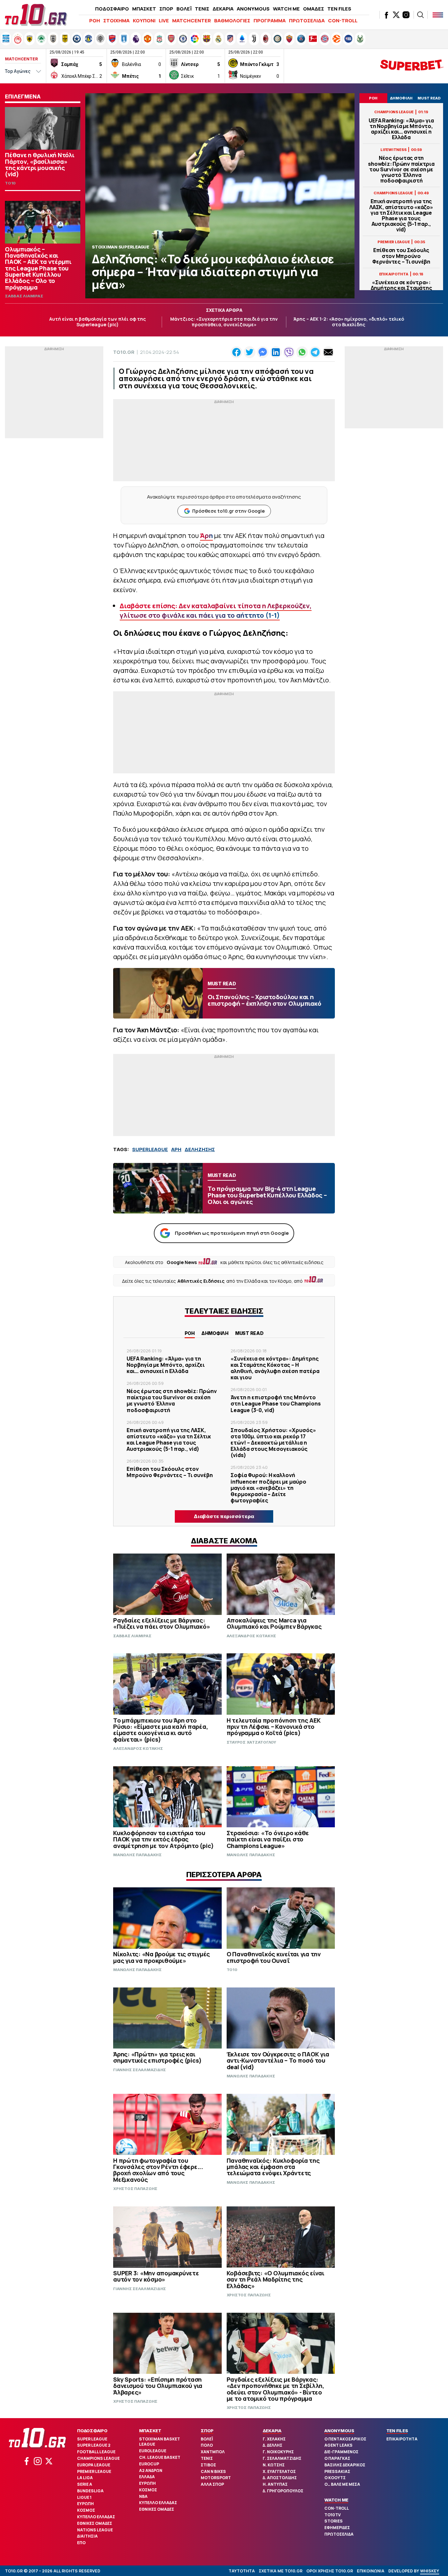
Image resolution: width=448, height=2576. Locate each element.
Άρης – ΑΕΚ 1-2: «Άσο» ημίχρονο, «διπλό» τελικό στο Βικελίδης (349, 322)
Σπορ (207, 2431)
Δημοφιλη (215, 1333)
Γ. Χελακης (274, 2439)
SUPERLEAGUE (150, 1149)
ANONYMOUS (253, 9)
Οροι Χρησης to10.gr (330, 2571)
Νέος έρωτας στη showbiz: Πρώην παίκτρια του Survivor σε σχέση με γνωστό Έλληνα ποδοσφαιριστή (401, 169)
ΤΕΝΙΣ (202, 9)
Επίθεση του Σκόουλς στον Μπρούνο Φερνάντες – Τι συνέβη (401, 256)
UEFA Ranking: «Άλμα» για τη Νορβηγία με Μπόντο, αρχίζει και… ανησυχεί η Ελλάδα (401, 129)
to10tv (333, 2515)
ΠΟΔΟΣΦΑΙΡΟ (112, 9)
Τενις (207, 2458)
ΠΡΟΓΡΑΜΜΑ (270, 21)
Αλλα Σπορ (212, 2484)
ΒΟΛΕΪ (184, 9)
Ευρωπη (85, 2504)
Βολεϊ (207, 2439)
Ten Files (397, 2431)
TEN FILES (339, 9)
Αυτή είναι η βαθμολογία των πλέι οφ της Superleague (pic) (98, 322)
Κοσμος (86, 2510)
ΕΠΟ (81, 2543)
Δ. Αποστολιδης (280, 2478)
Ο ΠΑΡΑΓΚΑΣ (337, 2458)
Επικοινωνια (371, 2571)
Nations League (95, 2530)
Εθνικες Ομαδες (95, 2523)
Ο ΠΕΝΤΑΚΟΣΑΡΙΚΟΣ (345, 2439)
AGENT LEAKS (338, 2445)
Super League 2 (94, 2445)
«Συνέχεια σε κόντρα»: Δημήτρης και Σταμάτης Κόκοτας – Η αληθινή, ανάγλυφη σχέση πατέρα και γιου (275, 1368)
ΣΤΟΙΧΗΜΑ (116, 21)
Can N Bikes (213, 2471)
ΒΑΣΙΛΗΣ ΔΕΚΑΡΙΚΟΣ (345, 2465)
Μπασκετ (150, 2431)
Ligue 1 (84, 2497)
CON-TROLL (343, 21)
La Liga (85, 2478)
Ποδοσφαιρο (92, 2431)
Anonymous (339, 2431)
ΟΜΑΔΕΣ (314, 9)
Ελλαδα (147, 2477)
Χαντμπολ (213, 2452)
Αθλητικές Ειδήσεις (201, 1281)
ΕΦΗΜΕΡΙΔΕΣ (337, 2528)
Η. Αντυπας (275, 2484)
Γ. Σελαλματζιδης (282, 2458)
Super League (92, 2439)
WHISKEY (430, 2571)
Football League (96, 2452)
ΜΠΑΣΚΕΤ (144, 9)
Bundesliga (90, 2491)
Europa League (94, 2465)
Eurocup (149, 2464)
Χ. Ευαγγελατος (279, 2471)
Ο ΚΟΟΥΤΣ (335, 2478)
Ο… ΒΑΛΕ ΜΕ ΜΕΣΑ (342, 2484)
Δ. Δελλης (273, 2445)
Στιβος (208, 2465)
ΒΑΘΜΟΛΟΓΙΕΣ (232, 21)
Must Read (249, 1333)
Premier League (94, 2471)
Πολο (207, 2445)
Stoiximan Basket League (160, 2442)
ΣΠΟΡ (166, 9)
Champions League (98, 2458)
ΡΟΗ (95, 21)
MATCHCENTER (192, 21)
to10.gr (124, 352)
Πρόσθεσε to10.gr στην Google (228, 511)
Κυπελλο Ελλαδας (96, 2517)
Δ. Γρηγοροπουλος (283, 2491)
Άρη (206, 536)
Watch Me (336, 2500)
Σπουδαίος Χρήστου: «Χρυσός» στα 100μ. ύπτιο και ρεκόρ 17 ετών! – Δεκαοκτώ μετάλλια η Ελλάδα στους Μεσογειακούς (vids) (273, 1443)
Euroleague (153, 2451)
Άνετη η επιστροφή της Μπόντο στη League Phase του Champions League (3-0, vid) (276, 1404)
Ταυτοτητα (242, 2571)
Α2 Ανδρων (151, 2470)
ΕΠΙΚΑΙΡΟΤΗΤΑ (402, 2439)
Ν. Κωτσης (274, 2465)
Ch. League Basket (160, 2457)
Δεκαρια (272, 2431)
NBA (143, 2496)
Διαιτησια (87, 2536)
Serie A (85, 2484)
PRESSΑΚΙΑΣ (337, 2471)
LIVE (164, 21)
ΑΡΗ (176, 1149)
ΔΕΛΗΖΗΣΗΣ (200, 1149)
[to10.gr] (36, 15)
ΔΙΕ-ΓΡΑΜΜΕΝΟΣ (341, 2452)
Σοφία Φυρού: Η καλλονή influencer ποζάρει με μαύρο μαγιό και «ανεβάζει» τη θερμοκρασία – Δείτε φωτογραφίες (268, 1488)
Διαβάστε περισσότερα (224, 1516)
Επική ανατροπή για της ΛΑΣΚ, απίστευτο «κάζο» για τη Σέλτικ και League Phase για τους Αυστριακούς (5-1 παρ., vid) (401, 215)
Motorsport (216, 2478)
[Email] (328, 352)
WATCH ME (286, 9)
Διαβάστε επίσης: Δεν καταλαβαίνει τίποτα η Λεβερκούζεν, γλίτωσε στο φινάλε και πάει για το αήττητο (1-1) (216, 611)
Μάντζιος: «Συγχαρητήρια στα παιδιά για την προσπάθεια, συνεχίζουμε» (224, 322)
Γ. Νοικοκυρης (278, 2452)
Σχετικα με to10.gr (281, 2571)
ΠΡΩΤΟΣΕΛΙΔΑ (307, 21)
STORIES (334, 2521)
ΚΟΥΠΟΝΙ (144, 21)
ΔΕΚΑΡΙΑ (223, 9)
